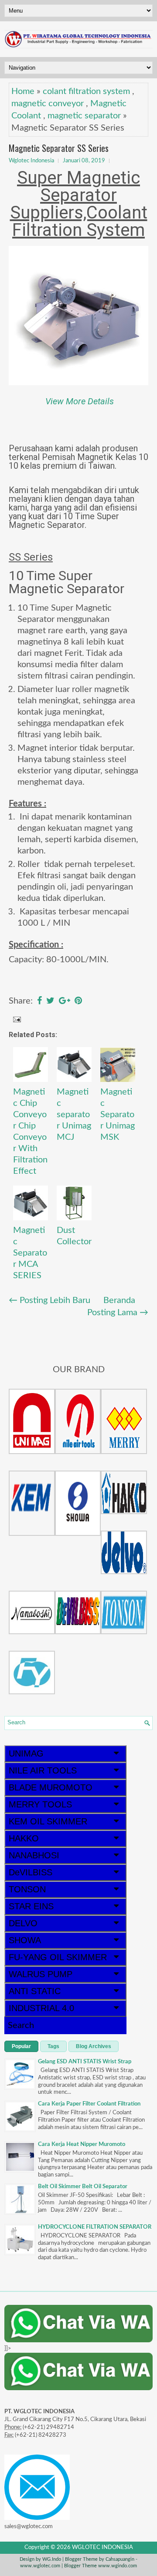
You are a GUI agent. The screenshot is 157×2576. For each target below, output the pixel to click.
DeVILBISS (31, 1872)
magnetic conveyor (48, 104)
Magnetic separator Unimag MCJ (74, 1115)
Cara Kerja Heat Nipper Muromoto (82, 2144)
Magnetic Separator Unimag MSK (118, 1115)
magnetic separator (84, 116)
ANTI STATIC (35, 1991)
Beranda (119, 1300)
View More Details (80, 401)
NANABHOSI (34, 1855)
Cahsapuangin (120, 2559)
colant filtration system (86, 91)
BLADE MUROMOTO (51, 1787)
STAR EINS (31, 1906)
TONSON (27, 1889)
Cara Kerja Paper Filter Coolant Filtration (89, 2104)
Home (23, 91)
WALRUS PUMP (41, 1974)
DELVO (23, 1923)
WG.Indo (52, 2559)
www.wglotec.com (40, 2566)
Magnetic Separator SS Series (59, 148)
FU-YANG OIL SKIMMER (58, 1957)
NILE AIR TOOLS (43, 1770)
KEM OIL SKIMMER (48, 1821)
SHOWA (25, 1940)
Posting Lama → (118, 1313)
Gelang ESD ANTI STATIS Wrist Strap (85, 2062)
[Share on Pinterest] (78, 1001)
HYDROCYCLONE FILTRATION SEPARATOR (95, 2227)
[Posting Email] (16, 1019)
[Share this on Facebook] (39, 1001)
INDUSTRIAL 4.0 (41, 2008)
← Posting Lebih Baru (49, 1300)
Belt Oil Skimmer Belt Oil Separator (83, 2187)
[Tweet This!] (50, 1001)
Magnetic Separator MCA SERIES (30, 1253)
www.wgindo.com (118, 2566)
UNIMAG (26, 1753)
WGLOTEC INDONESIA (102, 2547)
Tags (53, 2046)
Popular (21, 2046)
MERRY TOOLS (40, 1804)
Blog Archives (94, 2046)
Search (21, 2025)
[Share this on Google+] (65, 1001)
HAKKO (24, 1838)
